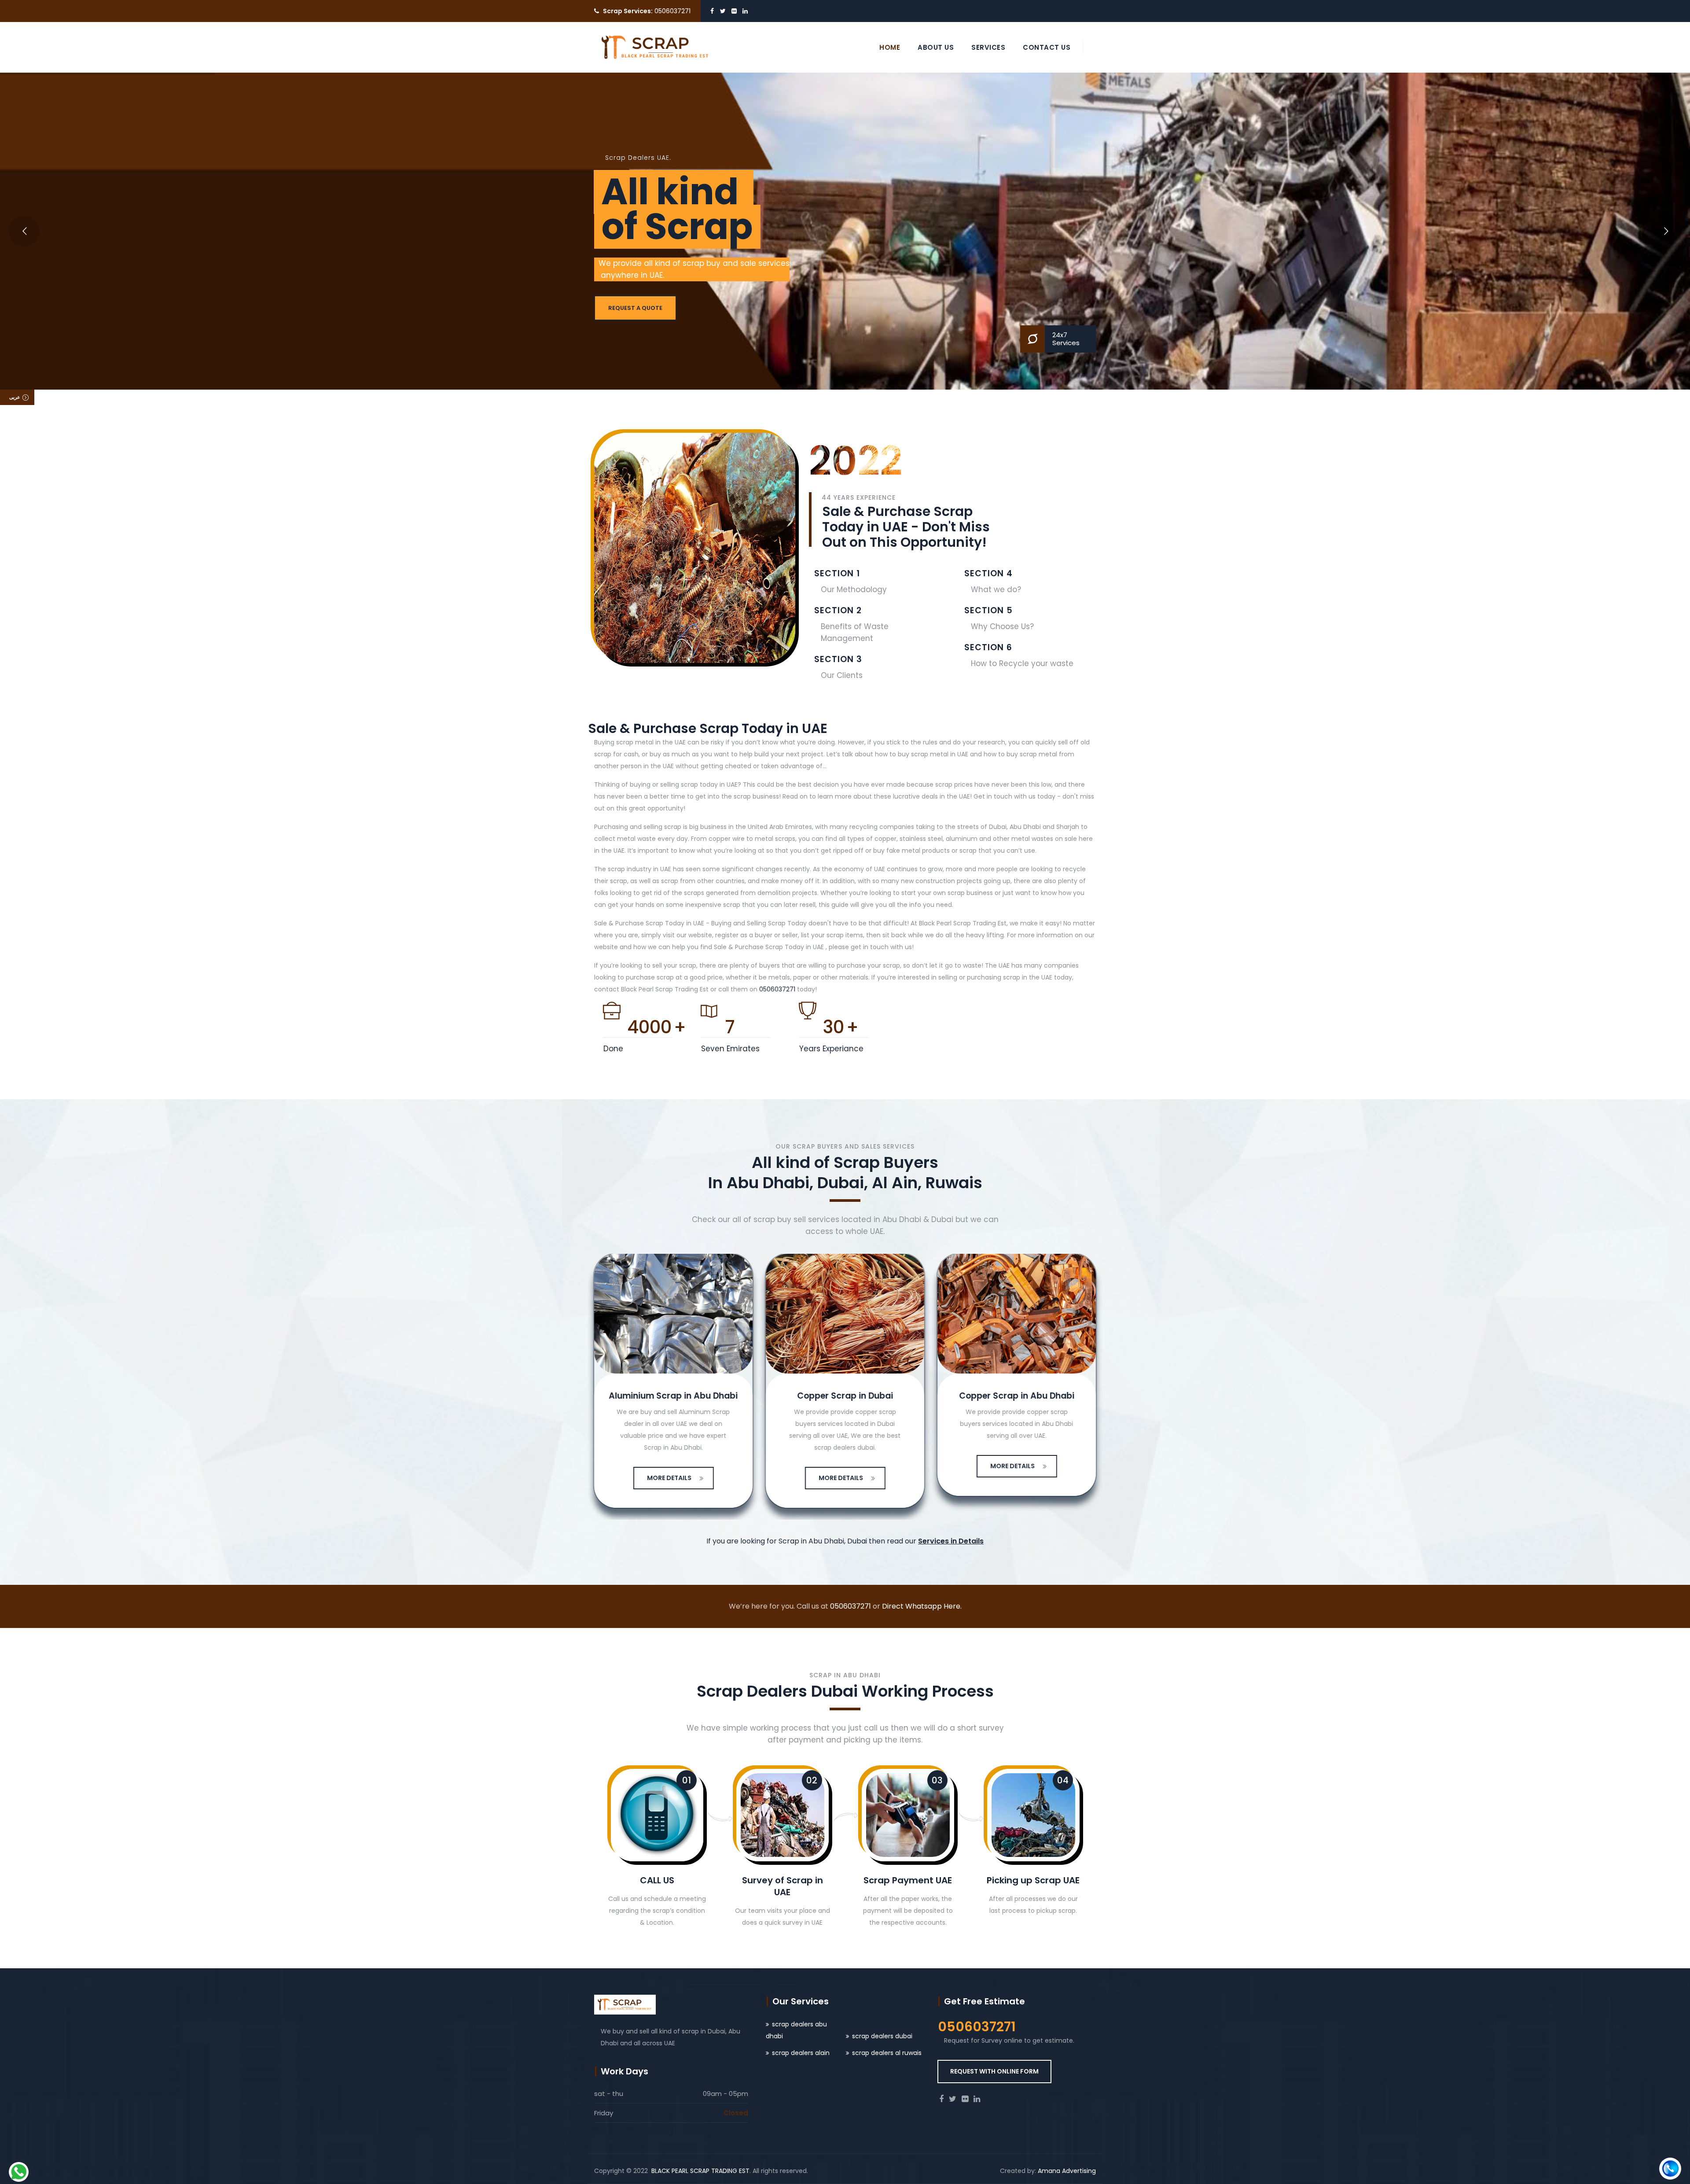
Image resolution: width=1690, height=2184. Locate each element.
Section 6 (988, 647)
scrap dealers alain (801, 2053)
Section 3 (838, 659)
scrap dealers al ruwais (887, 2053)
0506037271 (777, 989)
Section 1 (837, 573)
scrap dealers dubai (882, 2036)
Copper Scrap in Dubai (797, 1396)
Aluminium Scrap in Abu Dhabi (625, 1396)
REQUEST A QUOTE (635, 308)
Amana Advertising (1067, 2171)
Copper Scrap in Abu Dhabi (968, 1396)
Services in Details (951, 1541)
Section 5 (988, 610)
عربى (15, 397)
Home (890, 47)
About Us (936, 47)
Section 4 (988, 573)
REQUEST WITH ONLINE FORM (994, 2071)
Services (988, 47)
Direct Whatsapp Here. (922, 1606)
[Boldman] (656, 47)
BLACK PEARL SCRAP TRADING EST (700, 2171)
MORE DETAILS (621, 1478)
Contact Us (1047, 47)
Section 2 (838, 610)
